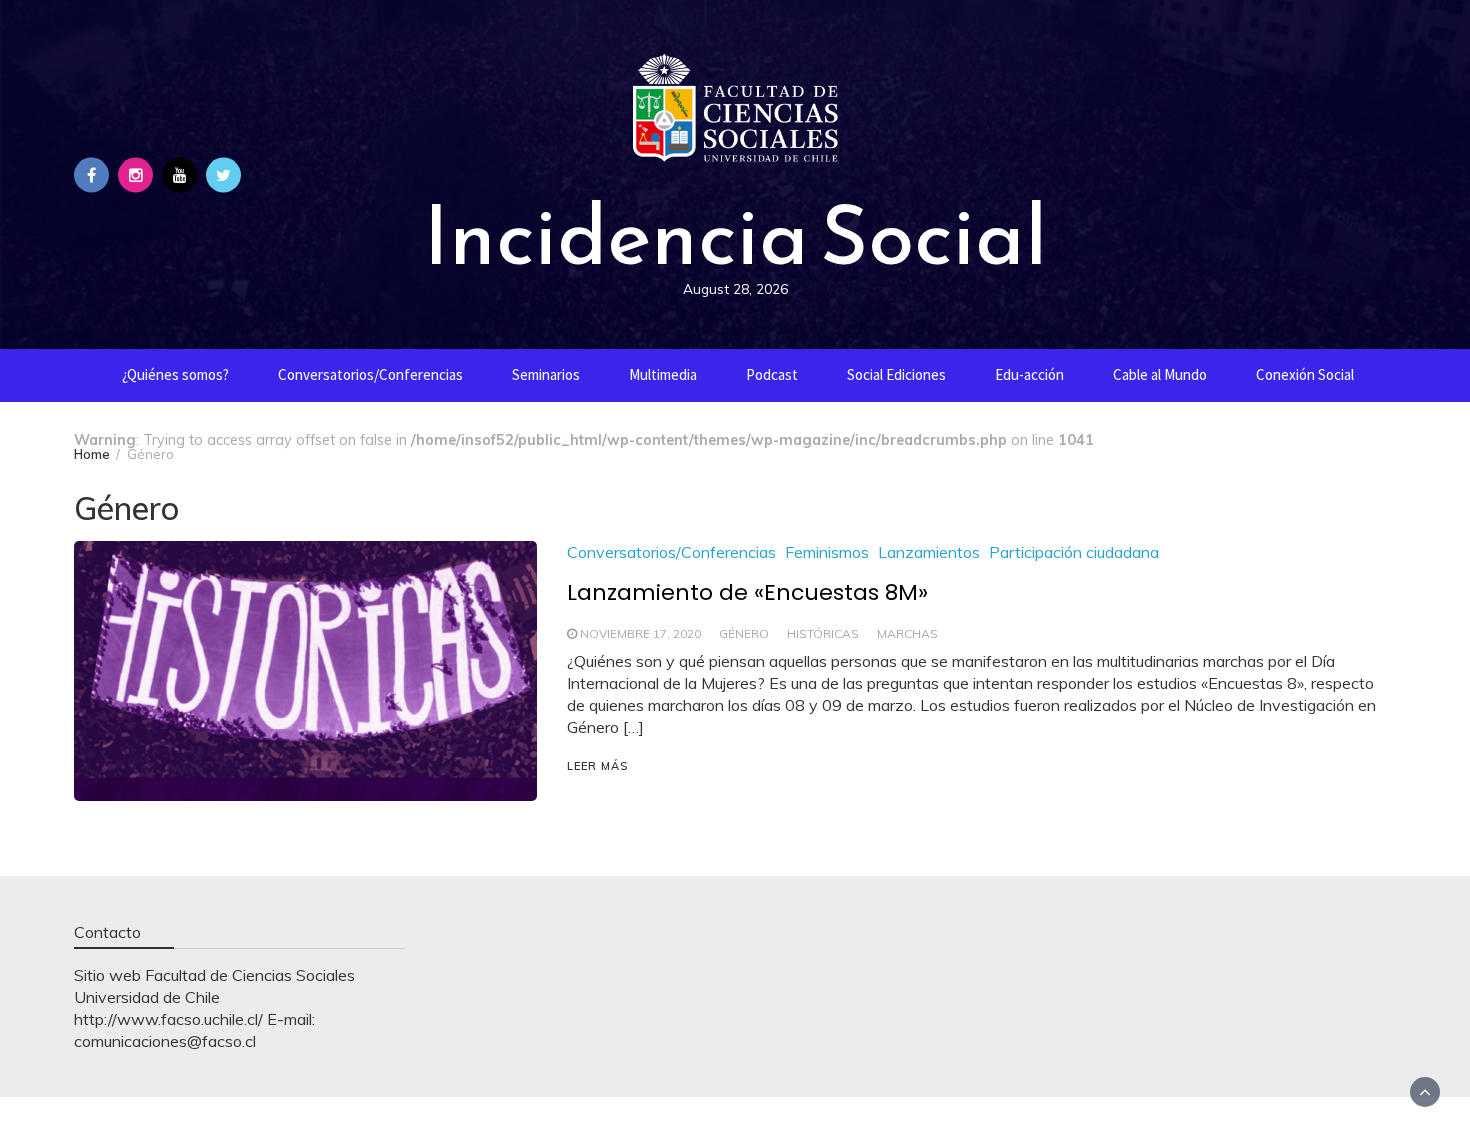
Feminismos (827, 552)
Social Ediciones (896, 374)
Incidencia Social (735, 235)
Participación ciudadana (1074, 552)
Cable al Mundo (1160, 374)
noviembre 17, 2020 (640, 633)
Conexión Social (1305, 374)
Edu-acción (1029, 374)
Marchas (907, 633)
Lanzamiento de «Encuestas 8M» (747, 592)
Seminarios (546, 374)
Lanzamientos (929, 552)
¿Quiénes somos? (175, 374)
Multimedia (663, 374)
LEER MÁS (597, 766)
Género (744, 633)
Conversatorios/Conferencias (370, 374)
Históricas (823, 633)
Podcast (772, 374)
